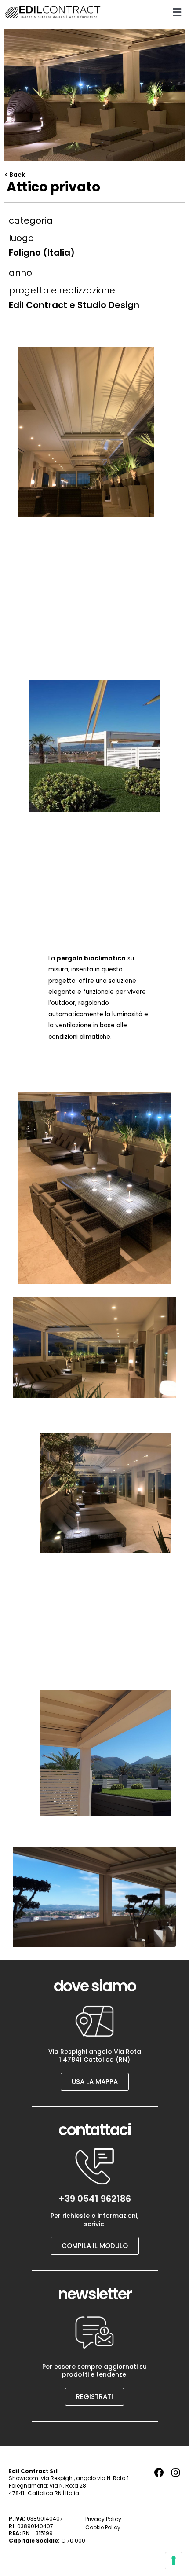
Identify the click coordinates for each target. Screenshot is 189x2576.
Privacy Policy (103, 2519)
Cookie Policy (103, 2527)
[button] (177, 12)
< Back (15, 175)
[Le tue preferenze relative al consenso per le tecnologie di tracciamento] (174, 2561)
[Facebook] (159, 2473)
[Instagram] (175, 2473)
